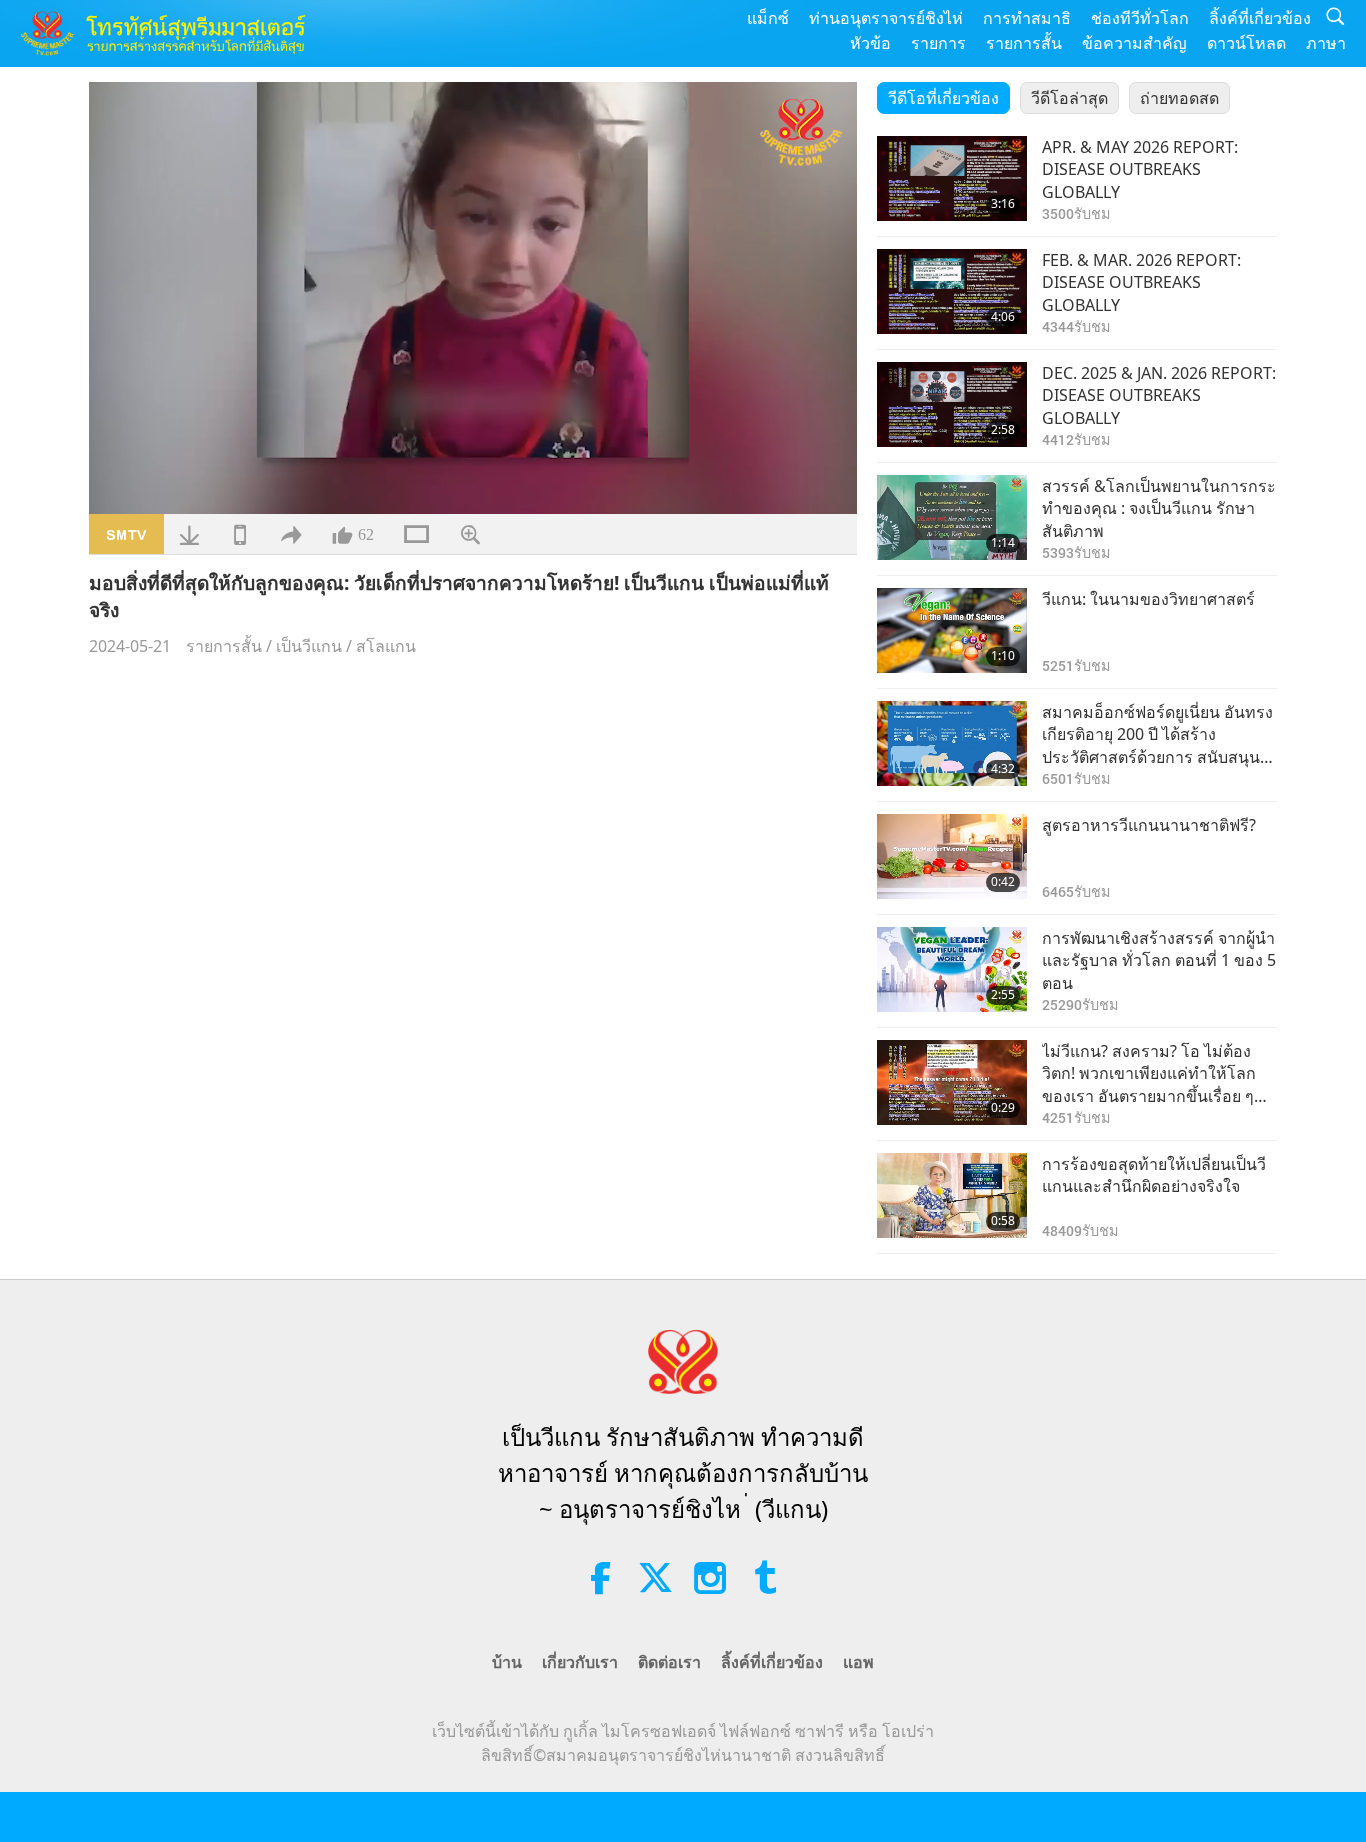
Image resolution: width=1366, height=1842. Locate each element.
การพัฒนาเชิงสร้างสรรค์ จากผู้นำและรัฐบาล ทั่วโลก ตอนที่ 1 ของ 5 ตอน (1159, 960)
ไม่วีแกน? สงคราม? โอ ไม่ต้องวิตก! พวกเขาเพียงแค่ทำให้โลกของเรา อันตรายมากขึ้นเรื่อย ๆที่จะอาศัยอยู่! (1153, 1073)
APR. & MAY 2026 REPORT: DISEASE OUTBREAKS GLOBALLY (1140, 169)
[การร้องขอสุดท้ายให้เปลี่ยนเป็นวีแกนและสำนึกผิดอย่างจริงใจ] (952, 1195)
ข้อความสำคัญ (1134, 43)
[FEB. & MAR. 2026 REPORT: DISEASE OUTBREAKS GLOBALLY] (952, 291)
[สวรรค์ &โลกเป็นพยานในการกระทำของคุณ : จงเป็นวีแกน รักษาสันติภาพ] (952, 517)
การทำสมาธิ (1027, 18)
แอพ (858, 1662)
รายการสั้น (1024, 43)
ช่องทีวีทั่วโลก (1140, 18)
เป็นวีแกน (309, 646)
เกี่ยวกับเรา (580, 1662)
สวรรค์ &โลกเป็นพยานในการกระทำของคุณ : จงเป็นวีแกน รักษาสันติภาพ (1159, 508)
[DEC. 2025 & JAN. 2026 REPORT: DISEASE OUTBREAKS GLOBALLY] (952, 404)
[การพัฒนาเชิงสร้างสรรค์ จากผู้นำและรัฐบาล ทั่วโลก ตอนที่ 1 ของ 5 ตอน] (952, 969)
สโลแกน (386, 646)
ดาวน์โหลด (1246, 43)
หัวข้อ (870, 43)
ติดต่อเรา (669, 1662)
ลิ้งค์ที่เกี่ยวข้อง (1260, 18)
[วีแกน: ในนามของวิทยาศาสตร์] (952, 630)
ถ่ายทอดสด (1179, 98)
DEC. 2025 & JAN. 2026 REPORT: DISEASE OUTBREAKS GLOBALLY (1159, 395)
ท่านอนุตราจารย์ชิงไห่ (886, 18)
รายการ (938, 43)
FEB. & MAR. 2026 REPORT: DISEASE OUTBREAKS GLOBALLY (1141, 282)
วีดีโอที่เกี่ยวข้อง (943, 98)
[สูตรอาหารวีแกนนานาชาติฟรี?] (952, 856)
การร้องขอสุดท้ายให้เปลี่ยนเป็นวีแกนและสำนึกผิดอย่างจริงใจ (1154, 1175)
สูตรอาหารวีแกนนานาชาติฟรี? (1149, 825)
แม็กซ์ (768, 18)
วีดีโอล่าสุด (1069, 98)
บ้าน (507, 1662)
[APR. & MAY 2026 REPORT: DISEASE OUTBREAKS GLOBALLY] (952, 178)
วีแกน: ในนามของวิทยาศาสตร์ (1148, 599)
